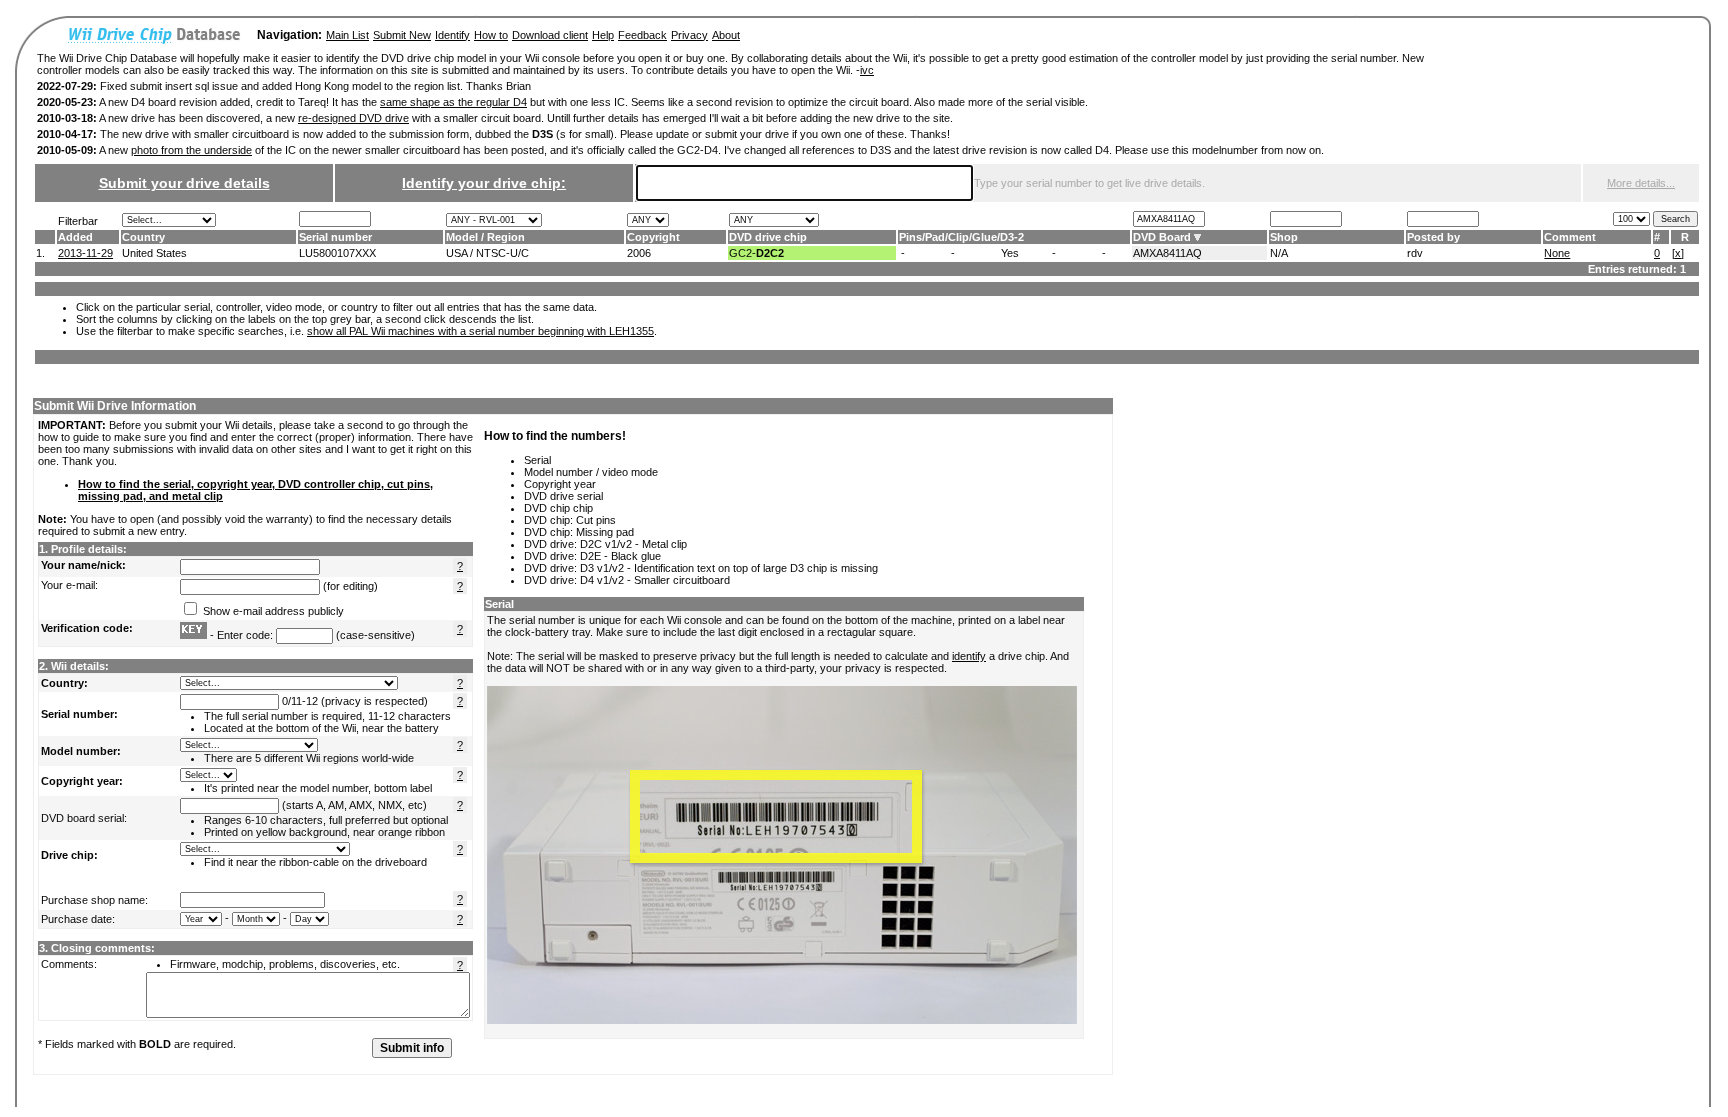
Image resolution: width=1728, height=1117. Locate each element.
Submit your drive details (184, 183)
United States (154, 253)
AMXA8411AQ (1167, 253)
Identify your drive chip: (484, 183)
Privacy (689, 35)
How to (491, 35)
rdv (1415, 253)
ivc (867, 70)
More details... (1641, 183)
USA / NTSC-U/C (487, 253)
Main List (347, 35)
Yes (1010, 253)
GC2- (756, 253)
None (1557, 253)
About (726, 35)
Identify (452, 35)
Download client (550, 35)
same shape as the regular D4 (453, 102)
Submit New (402, 35)
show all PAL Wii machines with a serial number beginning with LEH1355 (480, 331)
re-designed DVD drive (353, 118)
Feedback (642, 35)
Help (603, 35)
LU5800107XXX (337, 253)
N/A (1279, 253)
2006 (639, 253)
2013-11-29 (85, 253)
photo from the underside (191, 150)
